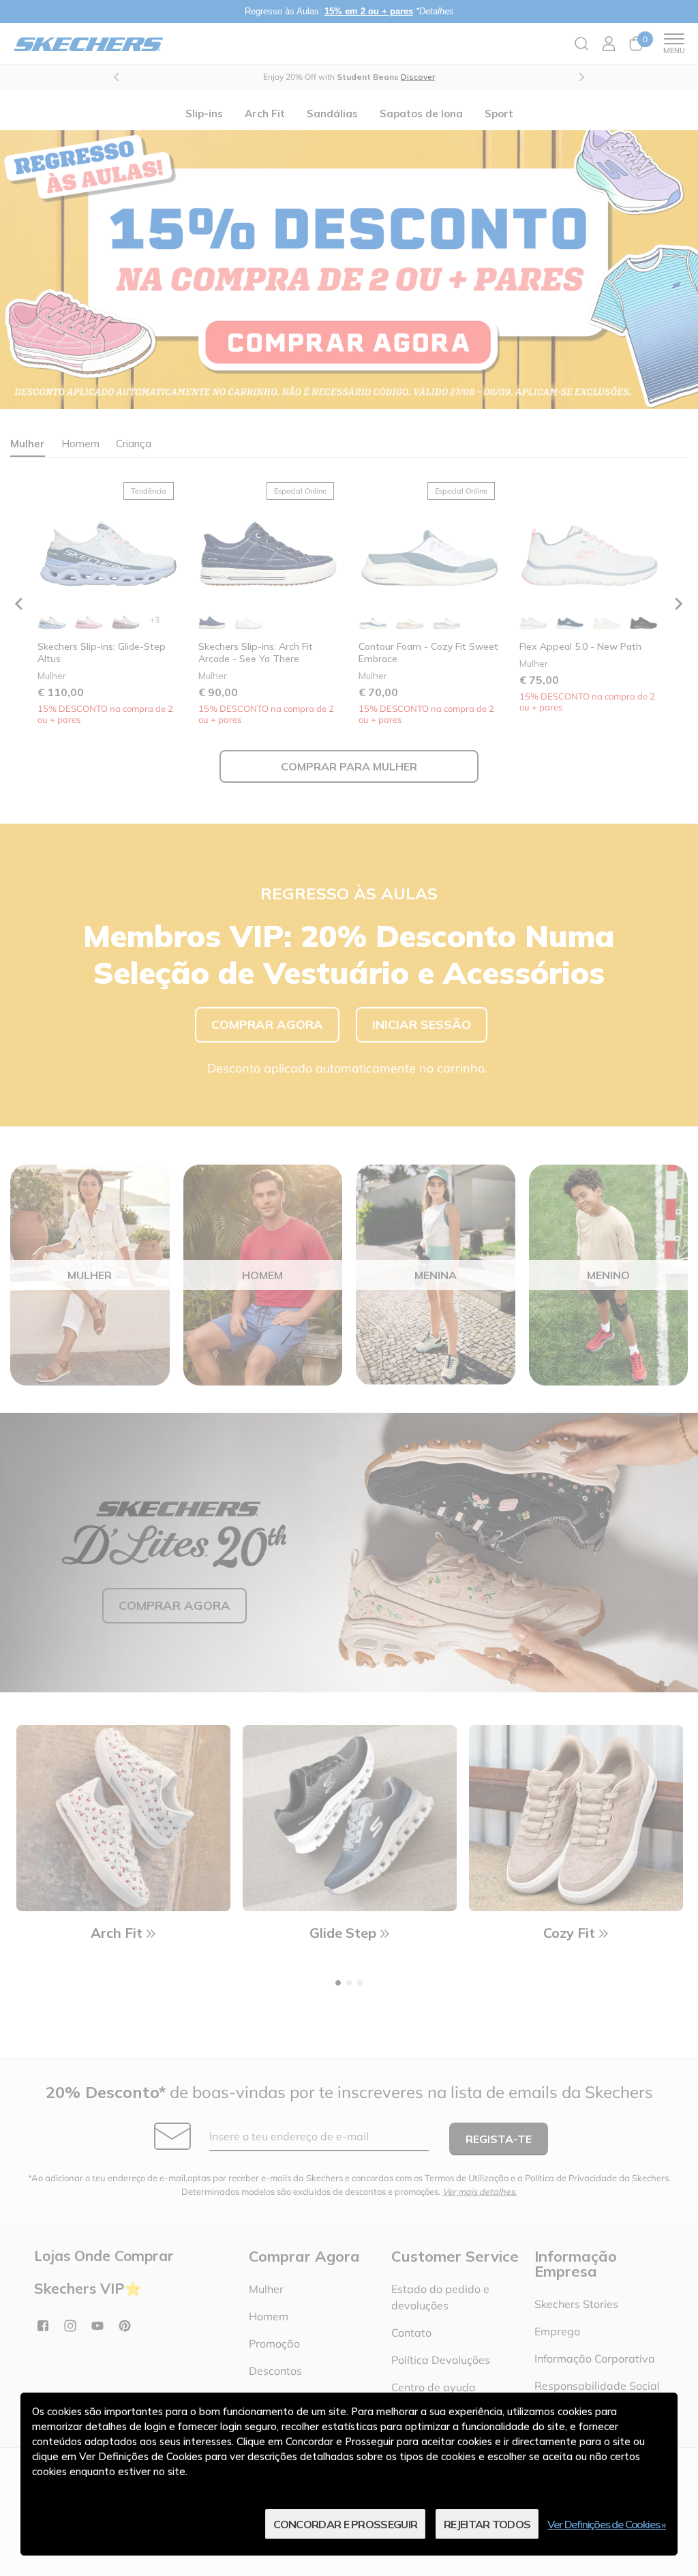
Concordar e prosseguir (346, 2524)
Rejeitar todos (487, 2524)
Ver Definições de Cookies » (607, 2524)
